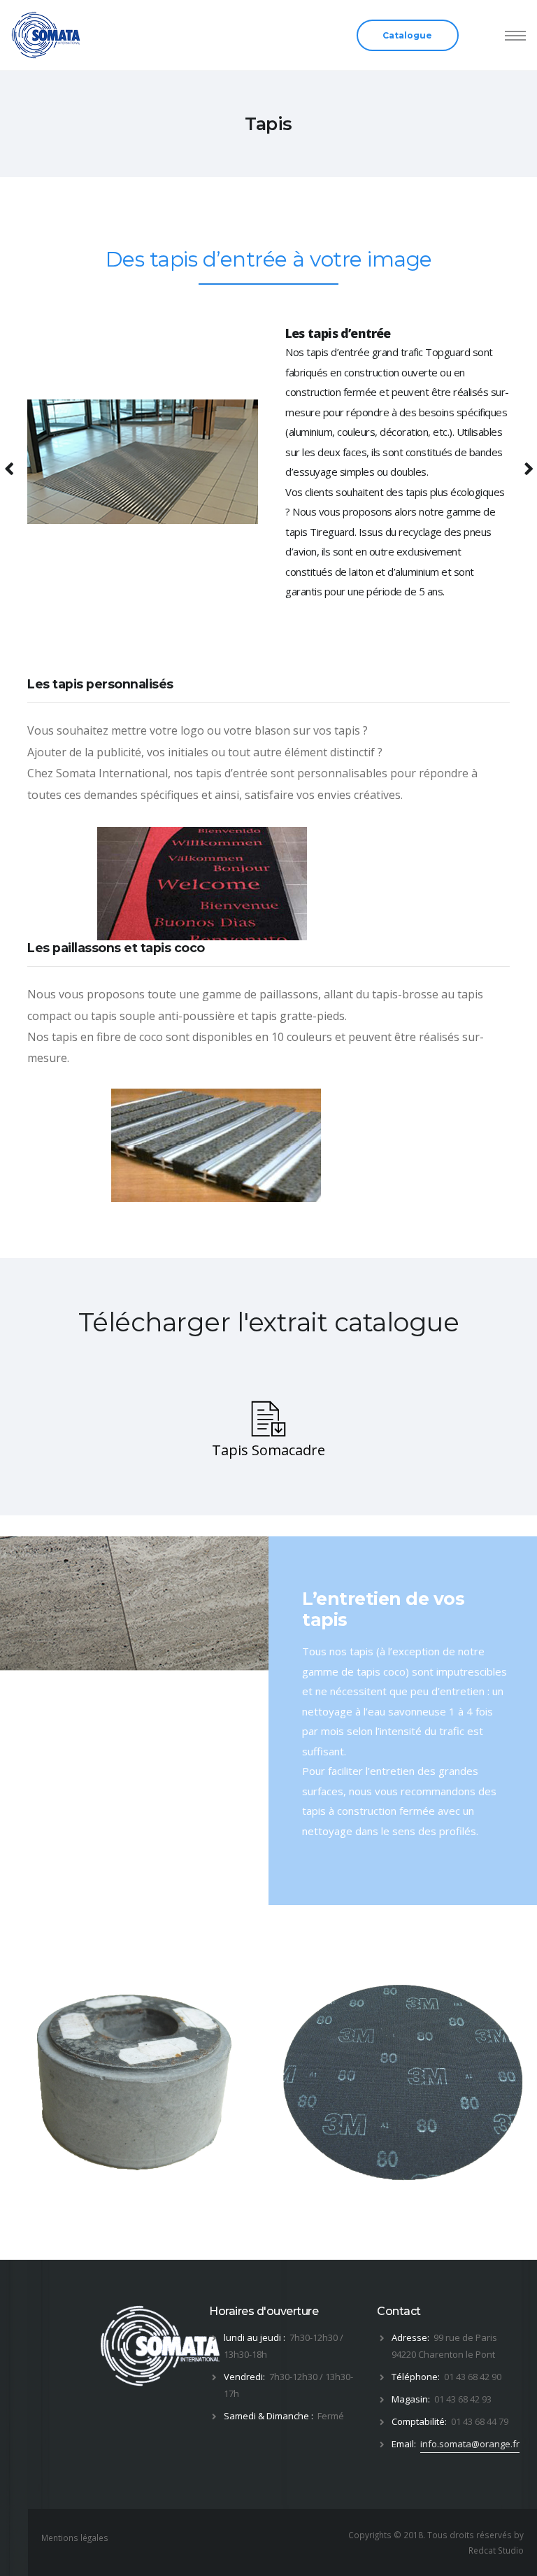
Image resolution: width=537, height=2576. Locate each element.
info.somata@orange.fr (470, 2444)
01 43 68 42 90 (473, 2377)
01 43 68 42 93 (463, 2399)
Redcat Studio (496, 2550)
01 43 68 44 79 (480, 2421)
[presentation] (12, 2082)
